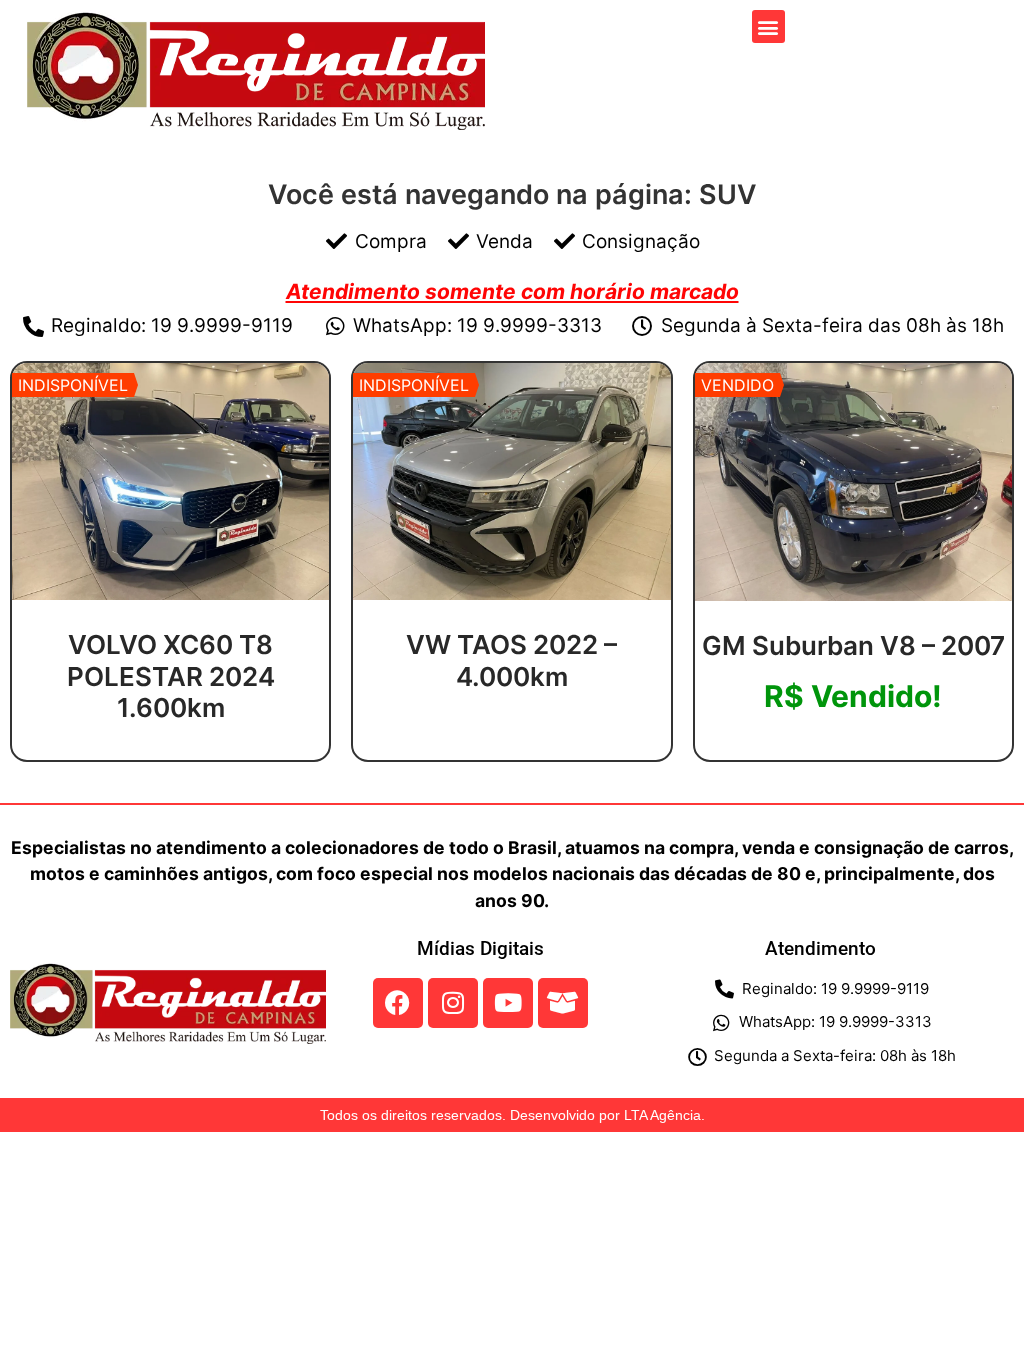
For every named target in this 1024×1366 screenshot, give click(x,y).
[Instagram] (453, 1003)
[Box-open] (563, 1003)
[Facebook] (398, 1003)
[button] (768, 26)
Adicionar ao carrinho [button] (853, 751)
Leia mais (171, 753)
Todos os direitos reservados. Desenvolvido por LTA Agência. (512, 1115)
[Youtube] (508, 1003)
